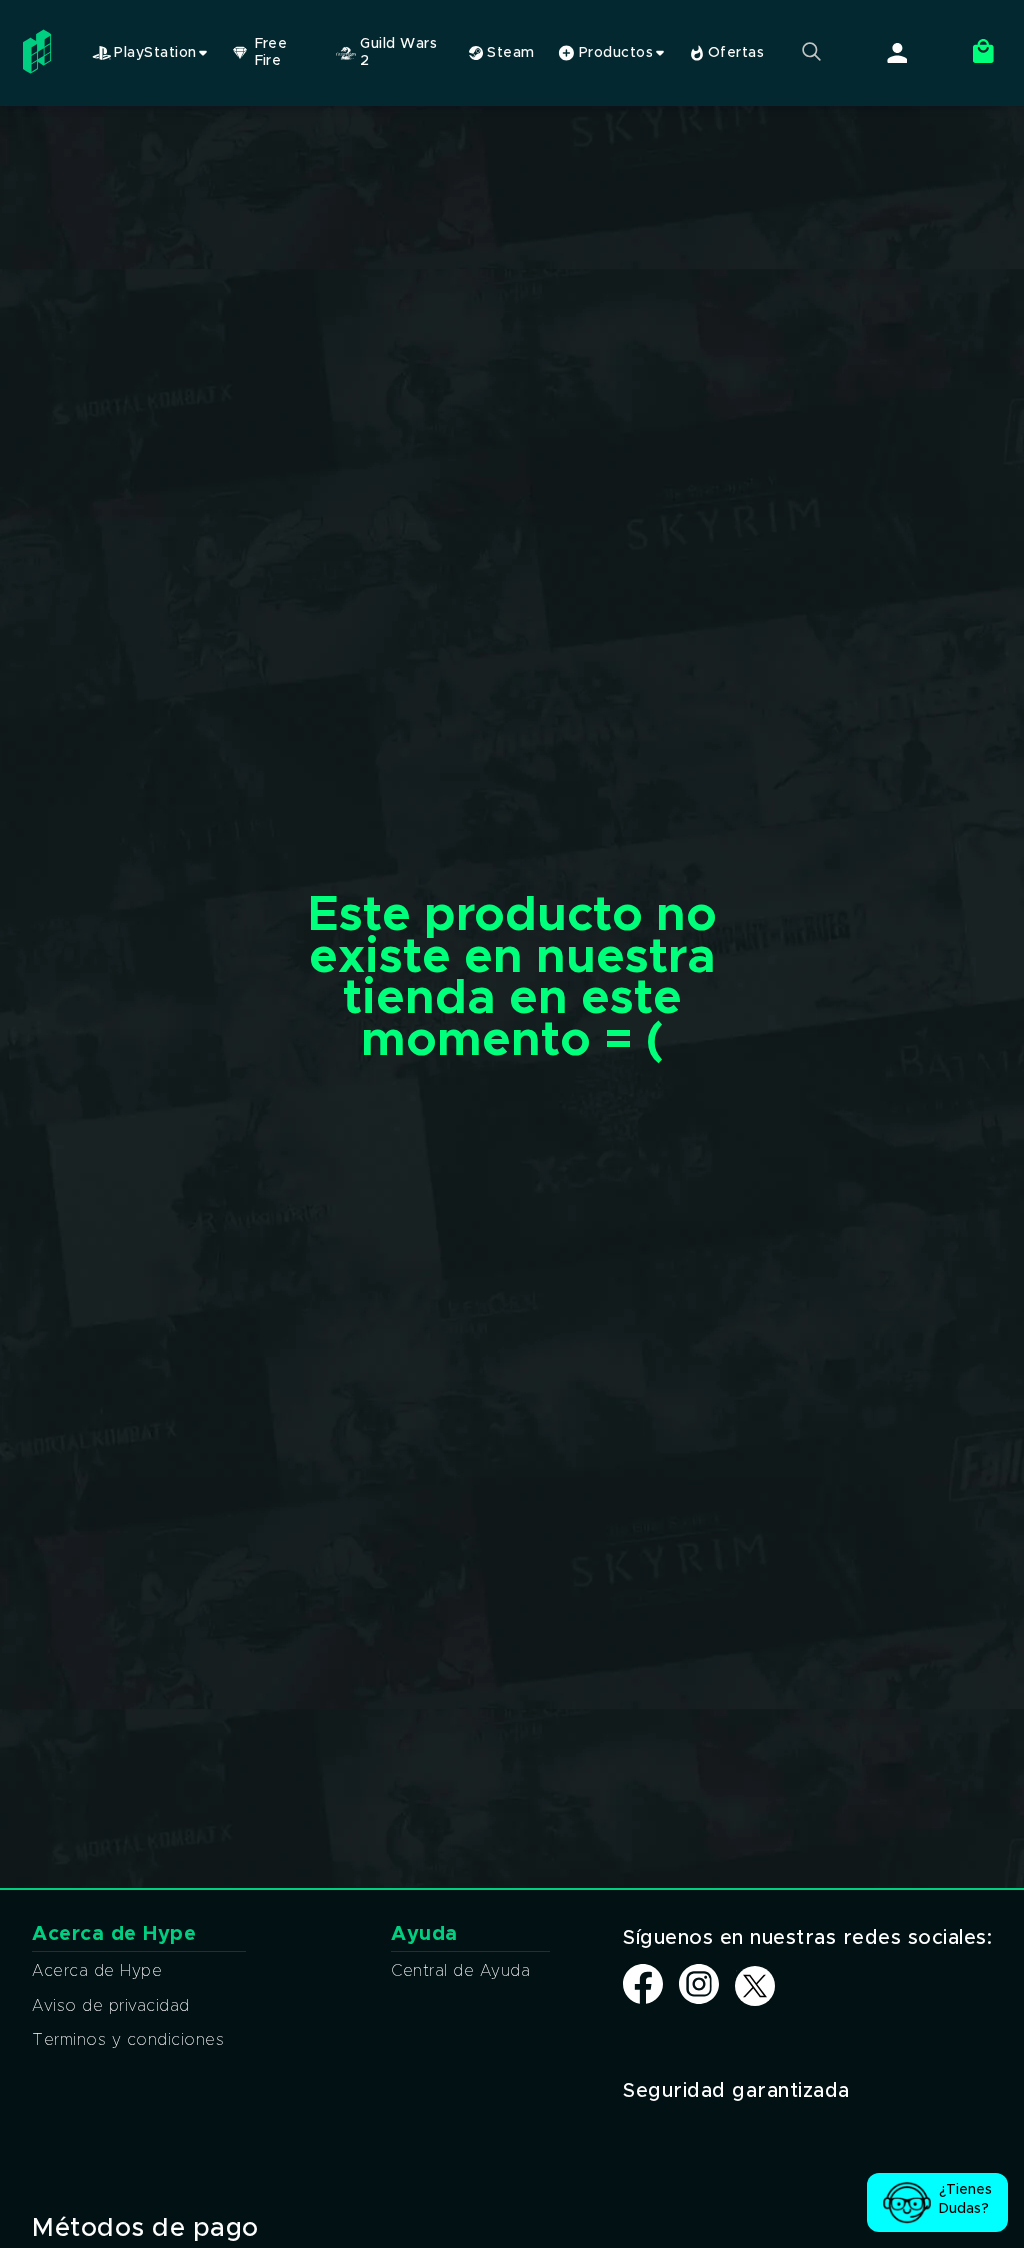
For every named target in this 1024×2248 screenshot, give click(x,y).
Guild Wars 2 (398, 52)
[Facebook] (643, 1999)
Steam (509, 53)
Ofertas (734, 53)
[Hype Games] (40, 74)
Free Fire (271, 52)
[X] (755, 1987)
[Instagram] (699, 1999)
